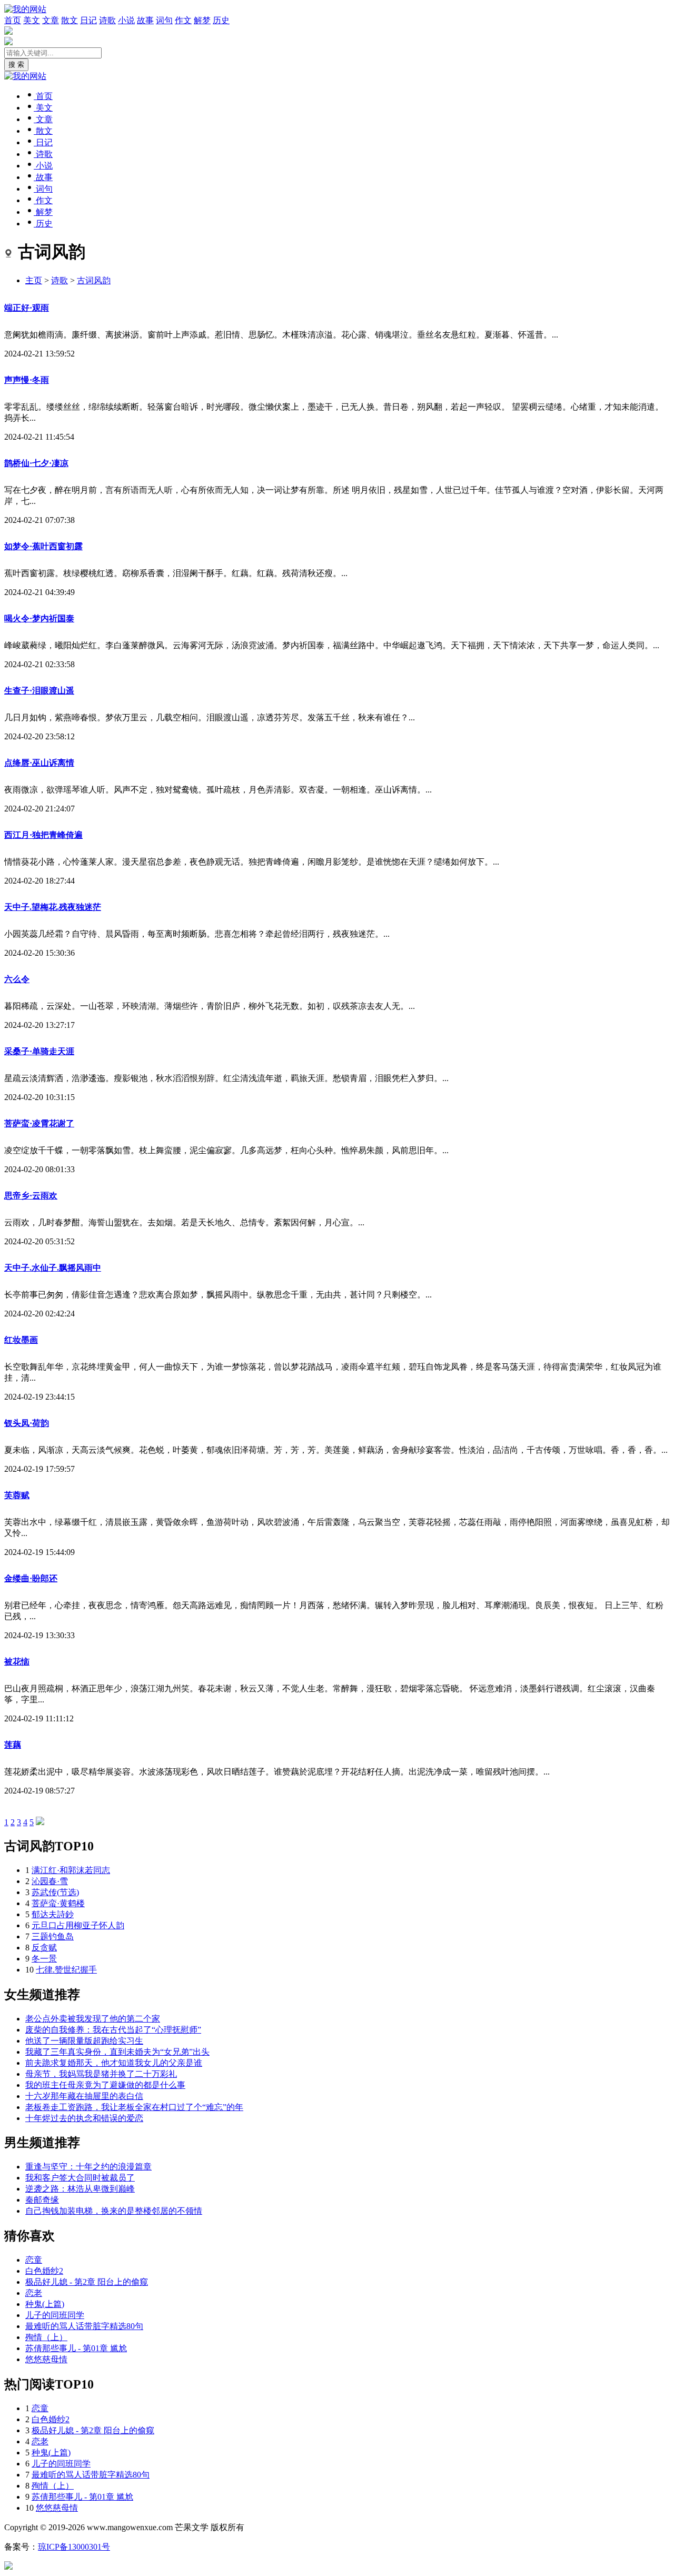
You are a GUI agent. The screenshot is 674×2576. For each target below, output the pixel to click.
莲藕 (13, 1745)
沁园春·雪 (50, 1881)
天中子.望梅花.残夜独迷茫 (53, 907)
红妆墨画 (21, 1340)
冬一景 (44, 1959)
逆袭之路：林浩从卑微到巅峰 (80, 2189)
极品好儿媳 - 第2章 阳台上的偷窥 (87, 2282)
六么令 (17, 979)
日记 (88, 20)
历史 (221, 20)
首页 (13, 20)
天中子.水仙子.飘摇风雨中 (53, 1268)
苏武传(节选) (55, 1892)
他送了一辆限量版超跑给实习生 (84, 2041)
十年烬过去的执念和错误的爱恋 (84, 2118)
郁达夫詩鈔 (53, 1914)
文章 (51, 20)
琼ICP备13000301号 (74, 2547)
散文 (70, 20)
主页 (34, 280)
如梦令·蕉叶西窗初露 (43, 546)
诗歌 (107, 20)
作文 (183, 20)
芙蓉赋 (17, 1495)
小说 (126, 20)
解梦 (202, 20)
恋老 (34, 2293)
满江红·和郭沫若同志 (71, 1870)
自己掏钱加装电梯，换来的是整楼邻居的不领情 (114, 2211)
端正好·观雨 (27, 308)
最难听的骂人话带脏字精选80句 (84, 2326)
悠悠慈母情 (46, 2359)
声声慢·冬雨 (27, 380)
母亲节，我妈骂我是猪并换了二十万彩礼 (101, 2074)
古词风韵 (94, 280)
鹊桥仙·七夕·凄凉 (36, 463)
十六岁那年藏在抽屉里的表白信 (84, 2096)
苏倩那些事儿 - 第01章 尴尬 (76, 2348)
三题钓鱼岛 (53, 1936)
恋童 (34, 2260)
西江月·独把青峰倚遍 (43, 835)
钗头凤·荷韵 (27, 1423)
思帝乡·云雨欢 (31, 1196)
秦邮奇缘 (42, 2200)
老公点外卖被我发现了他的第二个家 (93, 2019)
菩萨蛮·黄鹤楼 (58, 1903)
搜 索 (16, 65)
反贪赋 (44, 1948)
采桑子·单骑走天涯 (39, 1051)
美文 (32, 20)
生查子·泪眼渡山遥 (39, 691)
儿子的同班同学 (55, 2315)
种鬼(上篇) (45, 2304)
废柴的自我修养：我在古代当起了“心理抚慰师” (113, 2030)
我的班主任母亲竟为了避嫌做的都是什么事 (105, 2085)
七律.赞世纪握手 (66, 1970)
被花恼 (17, 1662)
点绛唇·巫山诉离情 (39, 763)
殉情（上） (46, 2337)
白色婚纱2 (44, 2271)
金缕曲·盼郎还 (31, 1578)
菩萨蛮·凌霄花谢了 (39, 1123)
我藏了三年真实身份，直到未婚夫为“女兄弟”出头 (117, 2052)
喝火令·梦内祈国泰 (39, 618)
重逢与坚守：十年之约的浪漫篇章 (88, 2167)
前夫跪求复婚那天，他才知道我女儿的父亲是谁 (114, 2063)
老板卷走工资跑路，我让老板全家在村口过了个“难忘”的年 (134, 2107)
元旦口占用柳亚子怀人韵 (78, 1925)
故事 (145, 20)
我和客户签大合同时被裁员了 (80, 2178)
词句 (164, 20)
